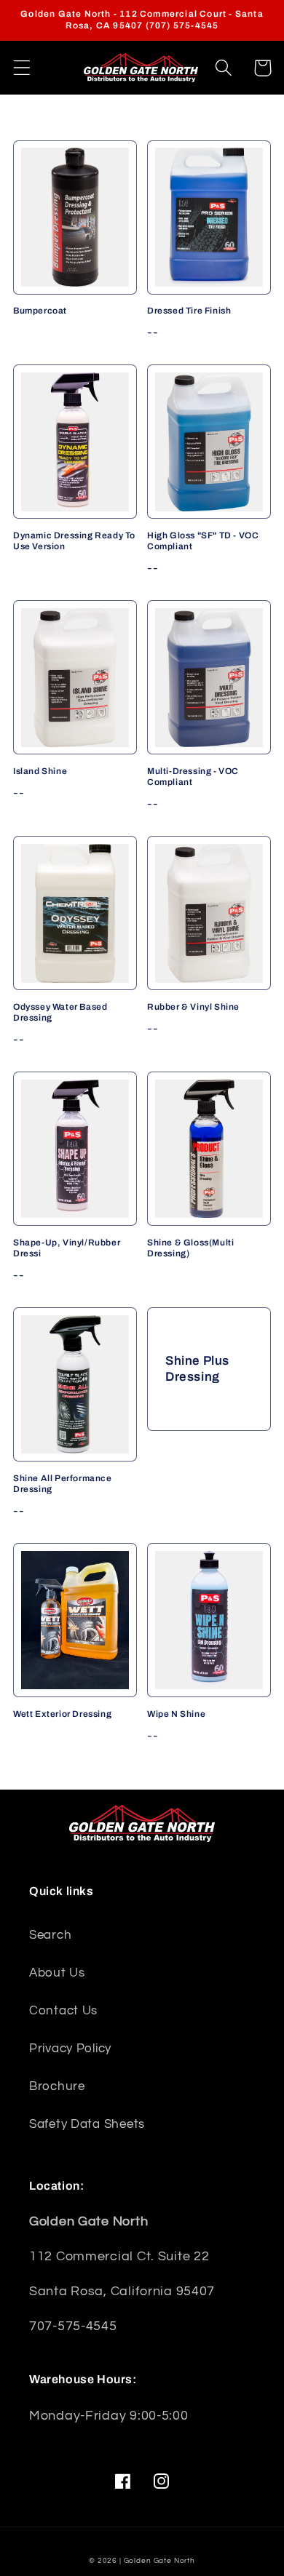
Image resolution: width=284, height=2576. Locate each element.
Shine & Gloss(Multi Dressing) (190, 1248)
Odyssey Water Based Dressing (60, 1013)
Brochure (57, 2086)
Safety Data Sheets (87, 2124)
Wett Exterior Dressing (62, 1714)
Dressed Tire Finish (189, 311)
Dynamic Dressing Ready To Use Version (74, 541)
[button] (22, 68)
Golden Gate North (159, 2561)
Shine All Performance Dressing (63, 1484)
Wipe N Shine (176, 1714)
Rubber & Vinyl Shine (193, 1007)
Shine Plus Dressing (197, 1369)
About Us (57, 1973)
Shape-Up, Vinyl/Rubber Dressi (67, 1248)
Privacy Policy (70, 2049)
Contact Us (63, 2011)
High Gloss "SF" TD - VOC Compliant (203, 541)
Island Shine (40, 771)
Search (50, 1935)
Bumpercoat (40, 311)
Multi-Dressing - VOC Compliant (193, 777)
